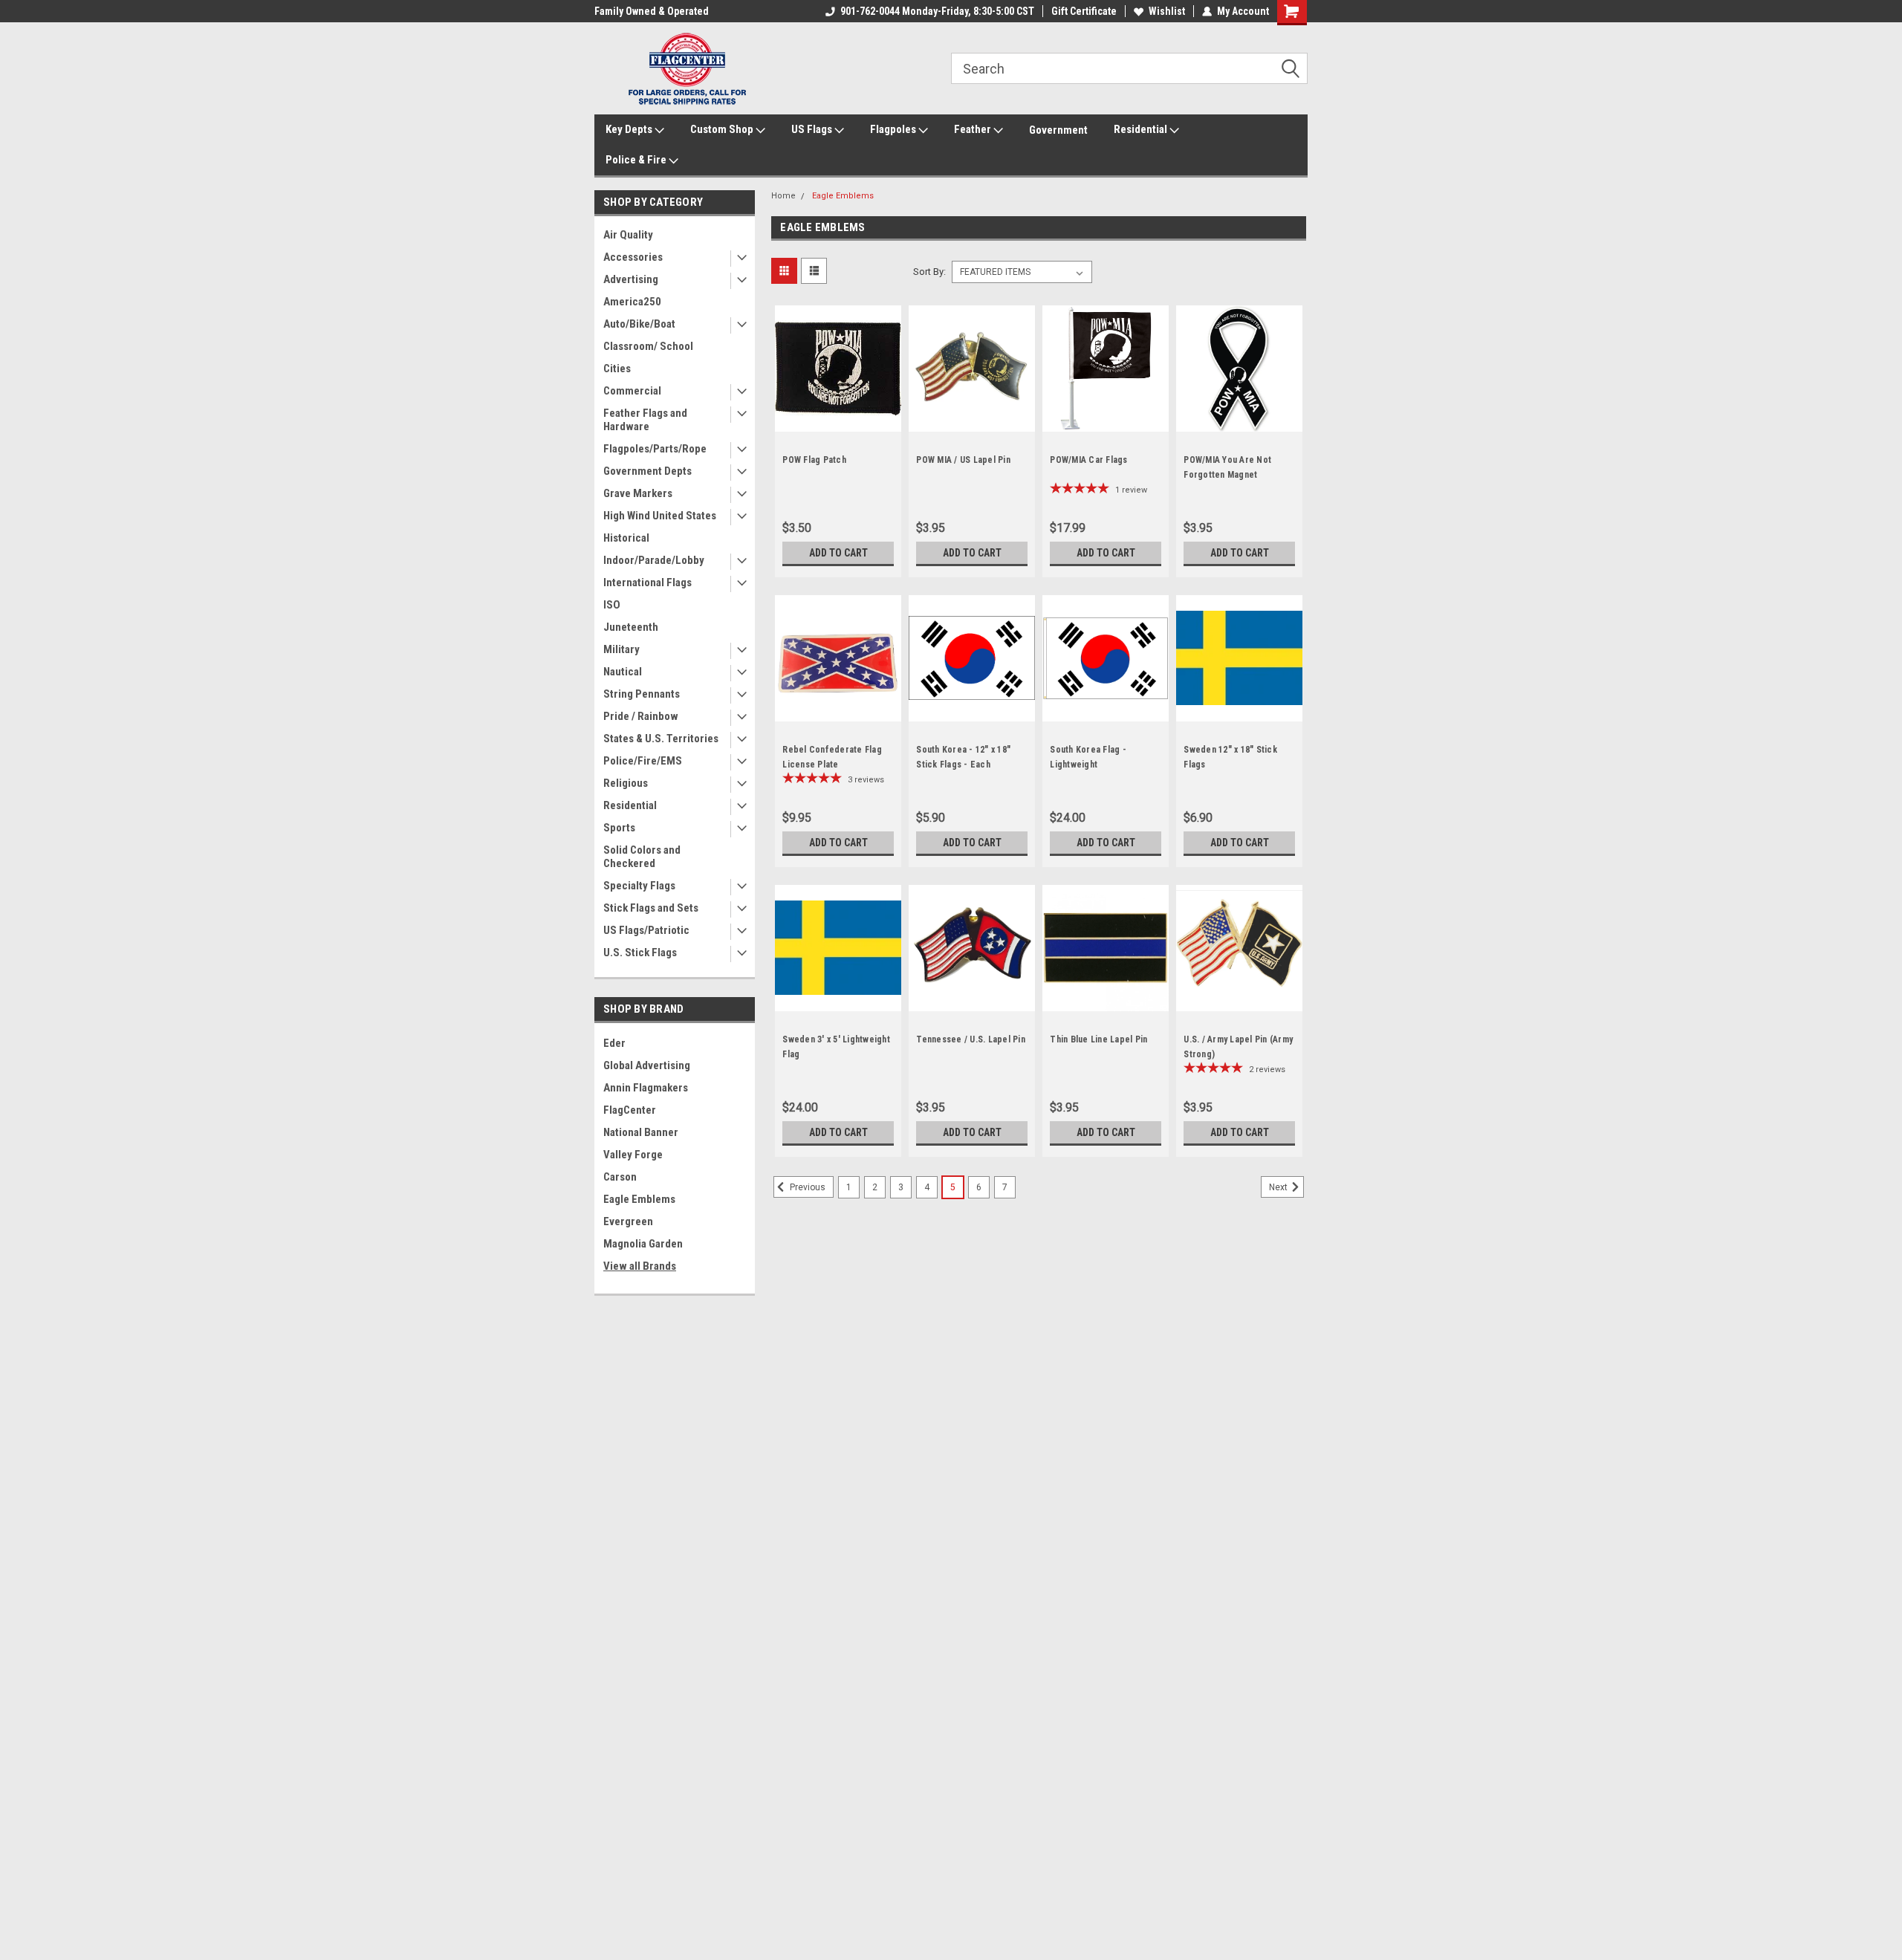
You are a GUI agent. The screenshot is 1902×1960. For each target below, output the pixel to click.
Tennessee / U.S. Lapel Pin (971, 1039)
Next (1279, 1187)
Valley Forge (633, 1155)
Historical (626, 538)
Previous (806, 1187)
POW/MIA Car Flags (1088, 460)
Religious (626, 783)
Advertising (631, 279)
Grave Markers (638, 493)
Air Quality (628, 235)
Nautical (623, 672)
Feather (974, 129)
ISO (612, 605)
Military (621, 649)
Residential (1142, 129)
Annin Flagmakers (646, 1088)
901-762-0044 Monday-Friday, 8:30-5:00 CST (937, 11)
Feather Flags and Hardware (645, 420)
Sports (619, 828)
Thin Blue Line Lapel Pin (1098, 1039)
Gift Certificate (1084, 11)
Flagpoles (894, 129)
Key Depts (630, 129)
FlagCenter (630, 1110)
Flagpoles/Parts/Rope (655, 449)
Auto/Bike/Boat (639, 324)
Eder (614, 1043)
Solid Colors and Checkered (642, 857)
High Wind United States (660, 516)
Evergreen (628, 1221)
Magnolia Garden (643, 1244)
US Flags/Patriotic (646, 930)
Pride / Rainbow (641, 716)
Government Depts (647, 471)
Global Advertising (647, 1065)
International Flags (647, 583)
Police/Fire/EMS (643, 761)
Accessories (633, 257)
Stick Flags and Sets (651, 908)
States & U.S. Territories (661, 739)
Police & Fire (637, 160)
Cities (617, 369)
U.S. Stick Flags (640, 953)
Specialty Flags (639, 886)
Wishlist (1167, 11)
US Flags (813, 129)
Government (1058, 130)
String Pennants (642, 694)
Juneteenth (631, 627)
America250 (632, 302)
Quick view (838, 421)
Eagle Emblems (639, 1199)
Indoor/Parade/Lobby (654, 560)
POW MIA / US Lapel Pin (963, 460)
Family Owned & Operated (652, 11)
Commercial (632, 391)
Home (783, 196)
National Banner (641, 1132)
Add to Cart (838, 553)
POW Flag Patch (814, 460)
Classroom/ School (648, 346)
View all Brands (640, 1266)
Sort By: (929, 272)
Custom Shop (723, 129)
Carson (620, 1177)
